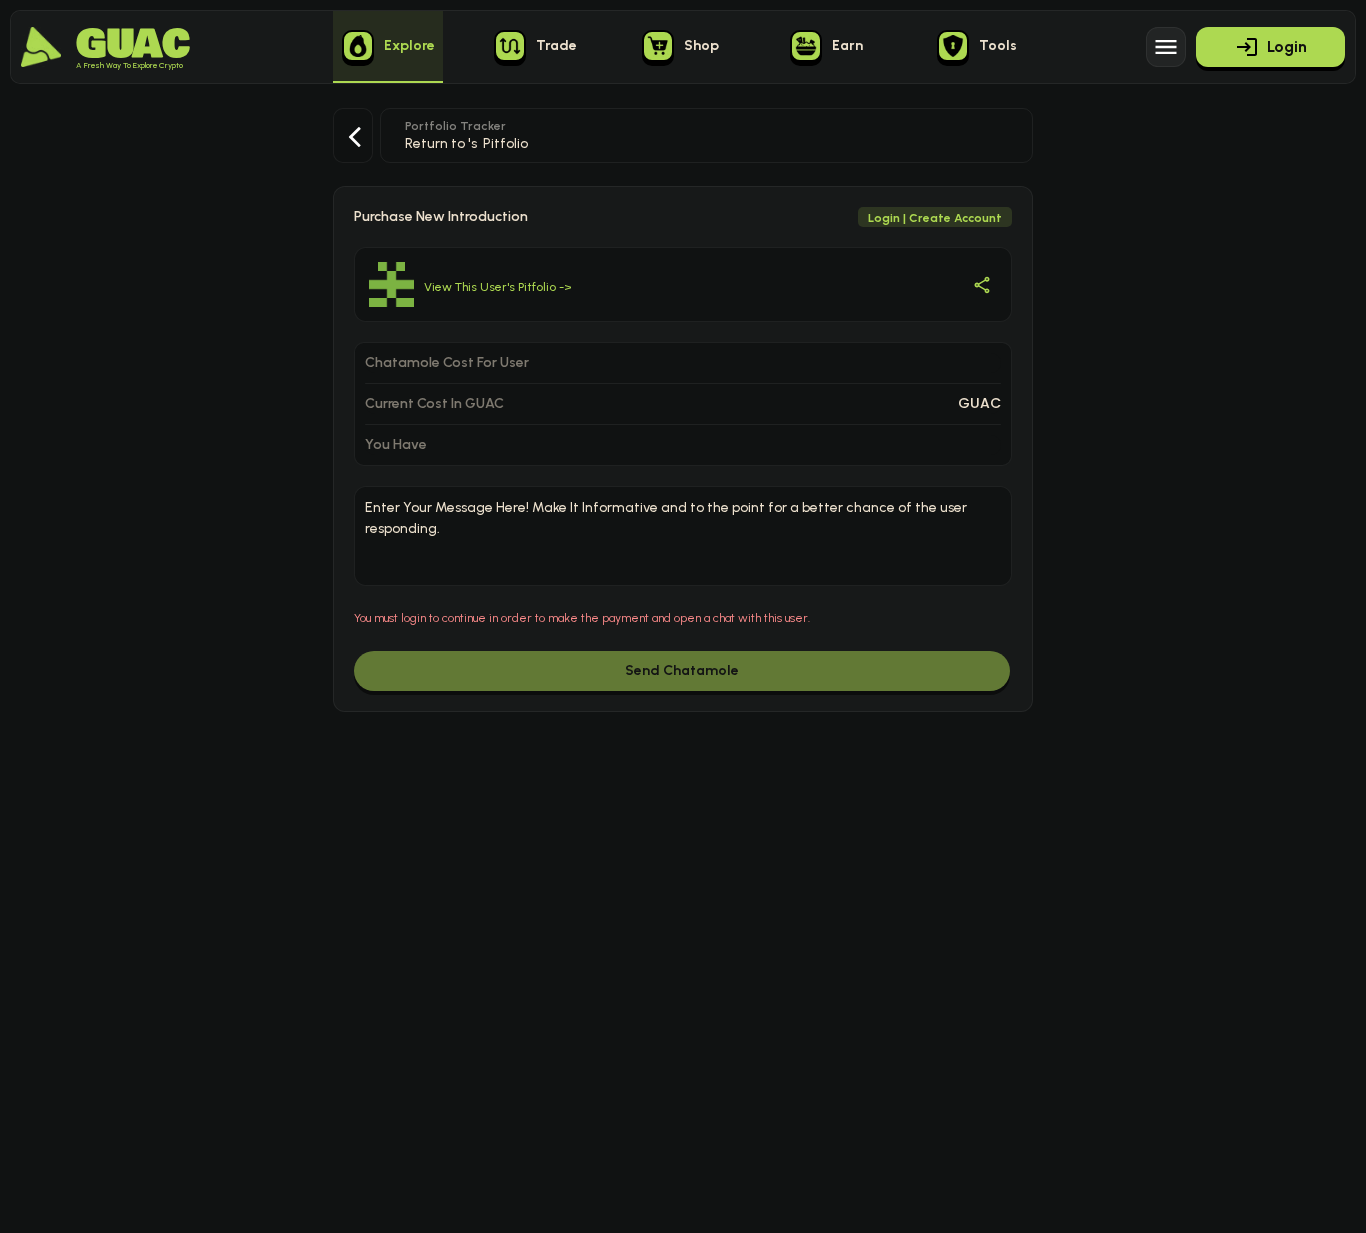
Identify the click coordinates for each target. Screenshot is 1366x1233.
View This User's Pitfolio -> (498, 287)
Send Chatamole (682, 670)
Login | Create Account (935, 218)
